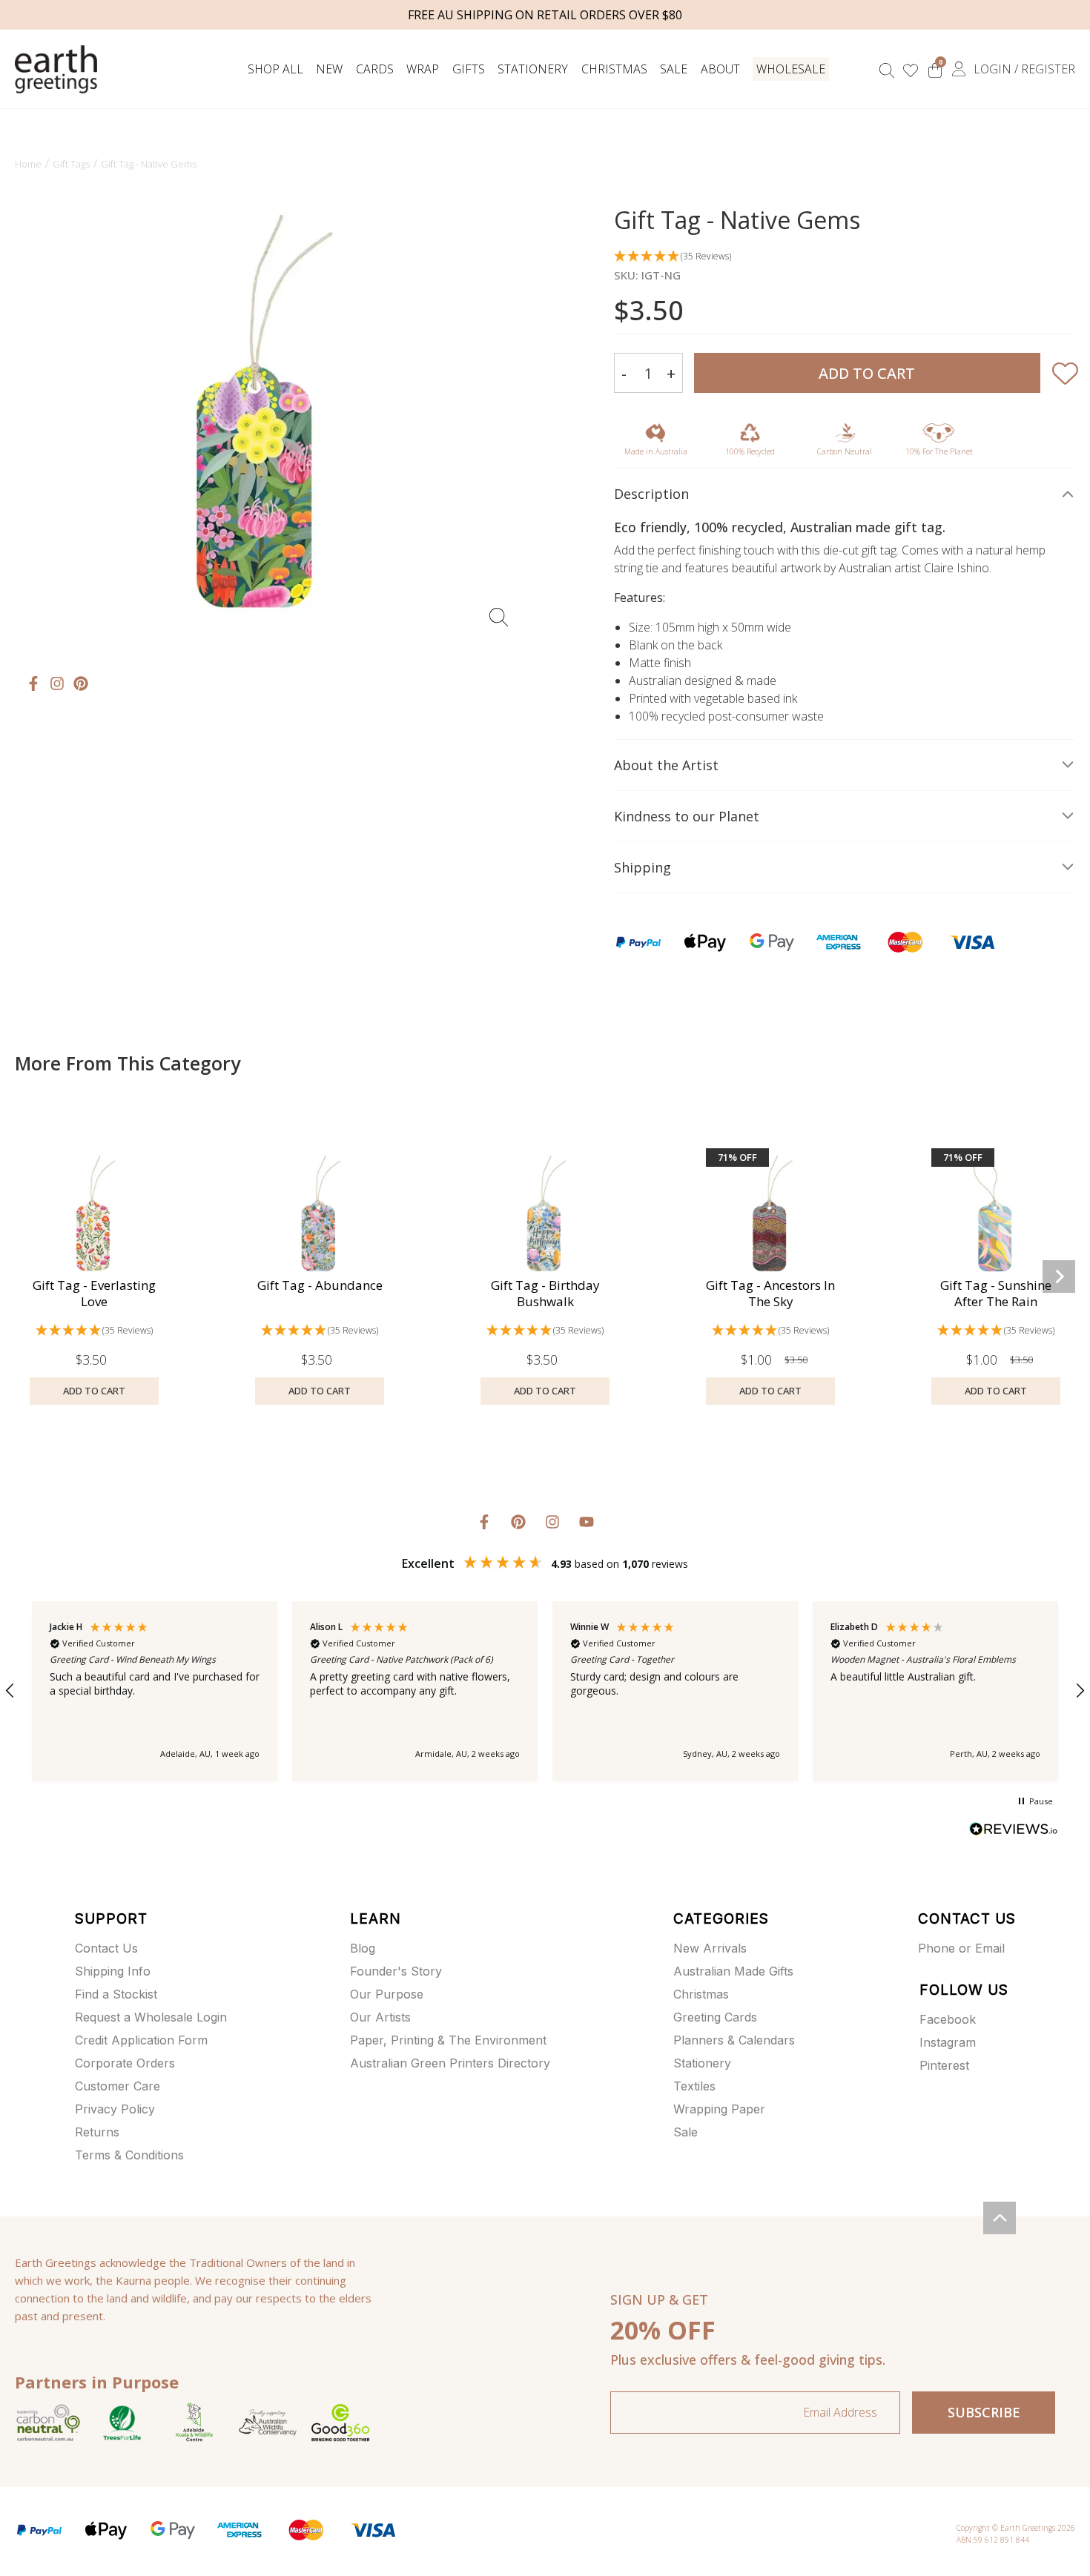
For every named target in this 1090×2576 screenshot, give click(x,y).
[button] (845, 257)
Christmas (614, 69)
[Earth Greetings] (56, 69)
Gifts (469, 69)
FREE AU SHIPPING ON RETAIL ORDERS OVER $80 (545, 15)
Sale (674, 69)
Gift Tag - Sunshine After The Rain (996, 1293)
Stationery (533, 69)
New (329, 69)
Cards (375, 69)
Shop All (275, 69)
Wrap (423, 69)
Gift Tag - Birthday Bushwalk (545, 1293)
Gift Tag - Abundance (320, 1285)
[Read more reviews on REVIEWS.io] (1014, 1831)
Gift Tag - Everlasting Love (94, 1293)
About (720, 69)
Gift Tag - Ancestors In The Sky (770, 1293)
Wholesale (791, 69)
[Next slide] (1059, 1277)
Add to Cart (867, 373)
